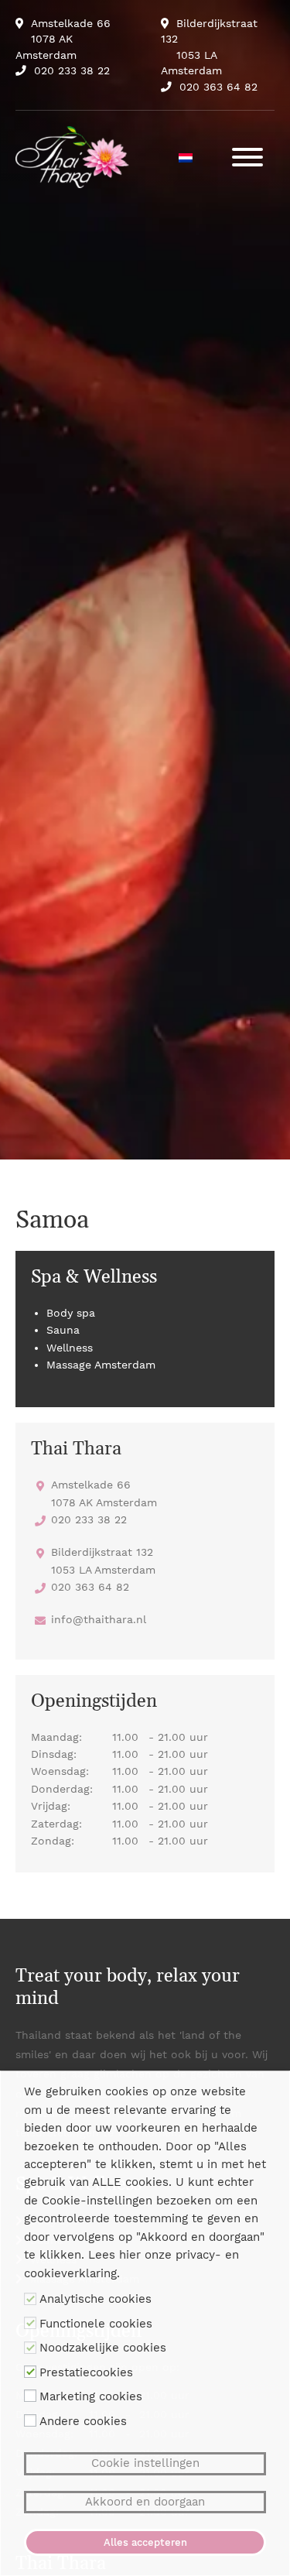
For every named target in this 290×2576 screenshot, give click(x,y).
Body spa (71, 1313)
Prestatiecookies (86, 2372)
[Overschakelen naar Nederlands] (186, 157)
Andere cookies (83, 2421)
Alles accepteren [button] (145, 2542)
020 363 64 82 (218, 87)
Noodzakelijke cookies (103, 2348)
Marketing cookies (91, 2396)
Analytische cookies (96, 2299)
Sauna (63, 1330)
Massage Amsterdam (101, 1365)
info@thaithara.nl (99, 1619)
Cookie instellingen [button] (145, 2463)
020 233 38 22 (72, 70)
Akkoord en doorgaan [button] (145, 2502)
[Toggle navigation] (247, 157)
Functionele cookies (96, 2324)
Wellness (70, 1348)
